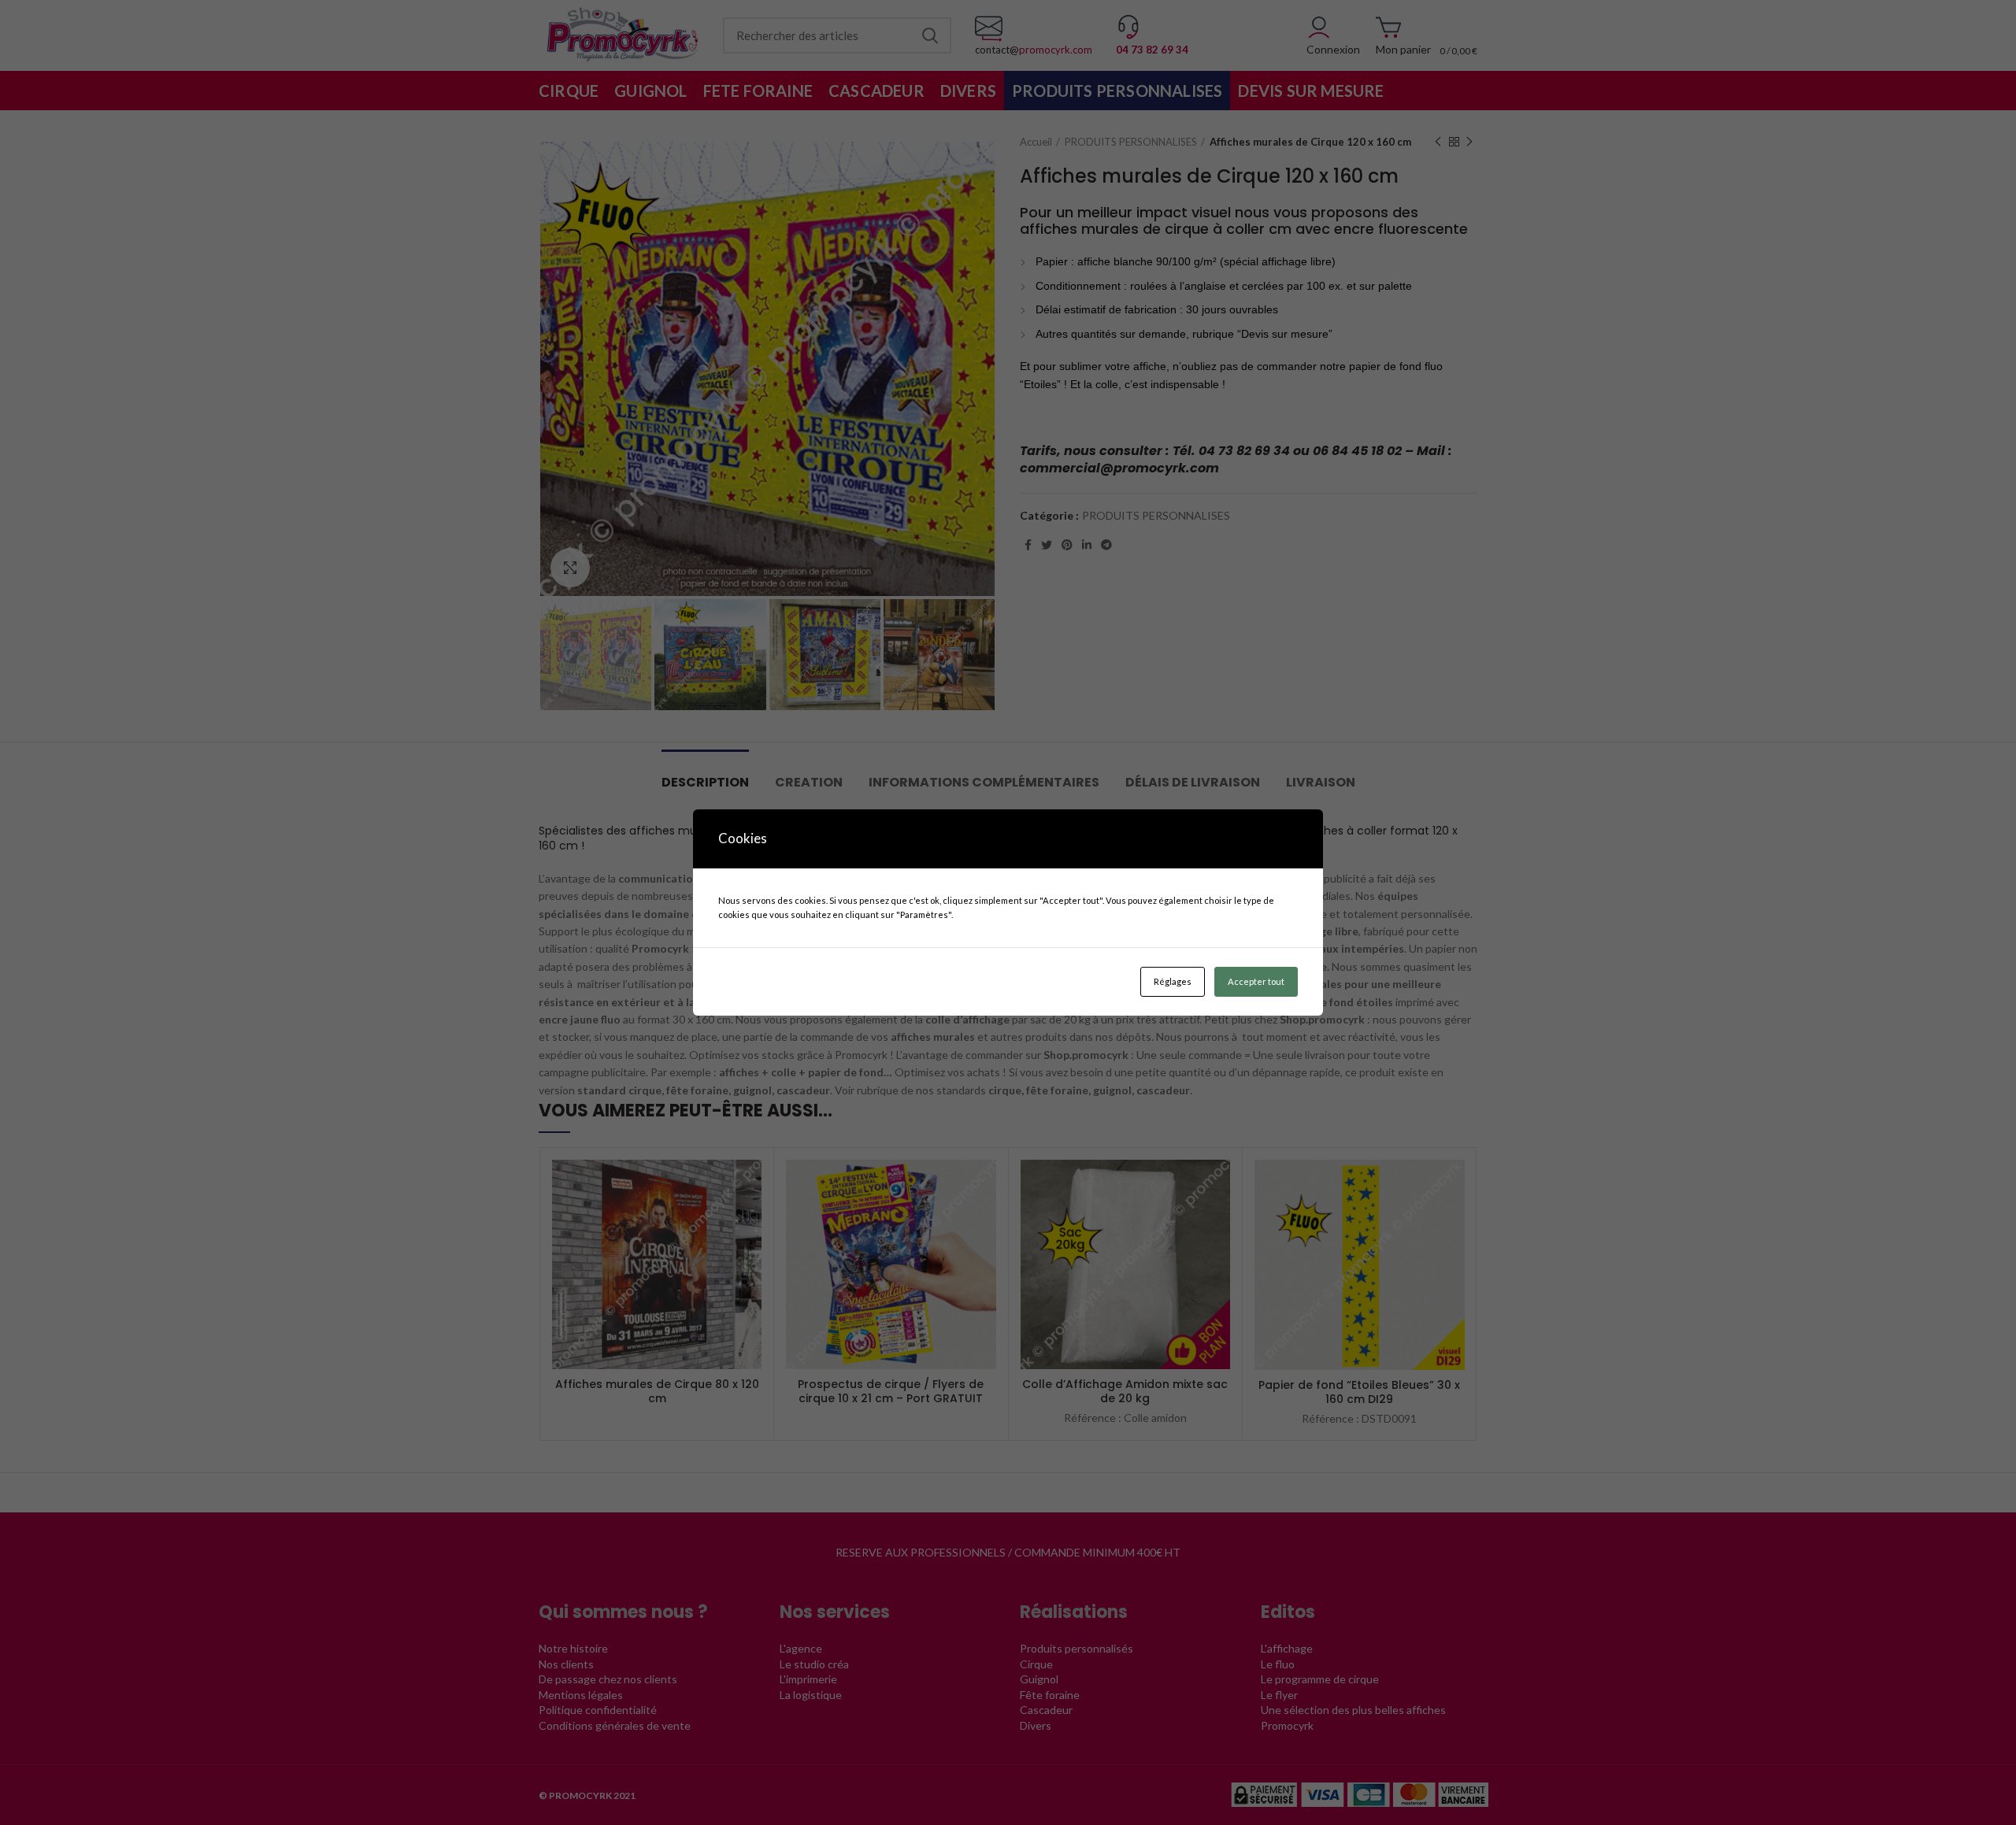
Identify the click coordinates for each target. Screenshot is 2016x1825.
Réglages (1173, 981)
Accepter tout (1256, 981)
